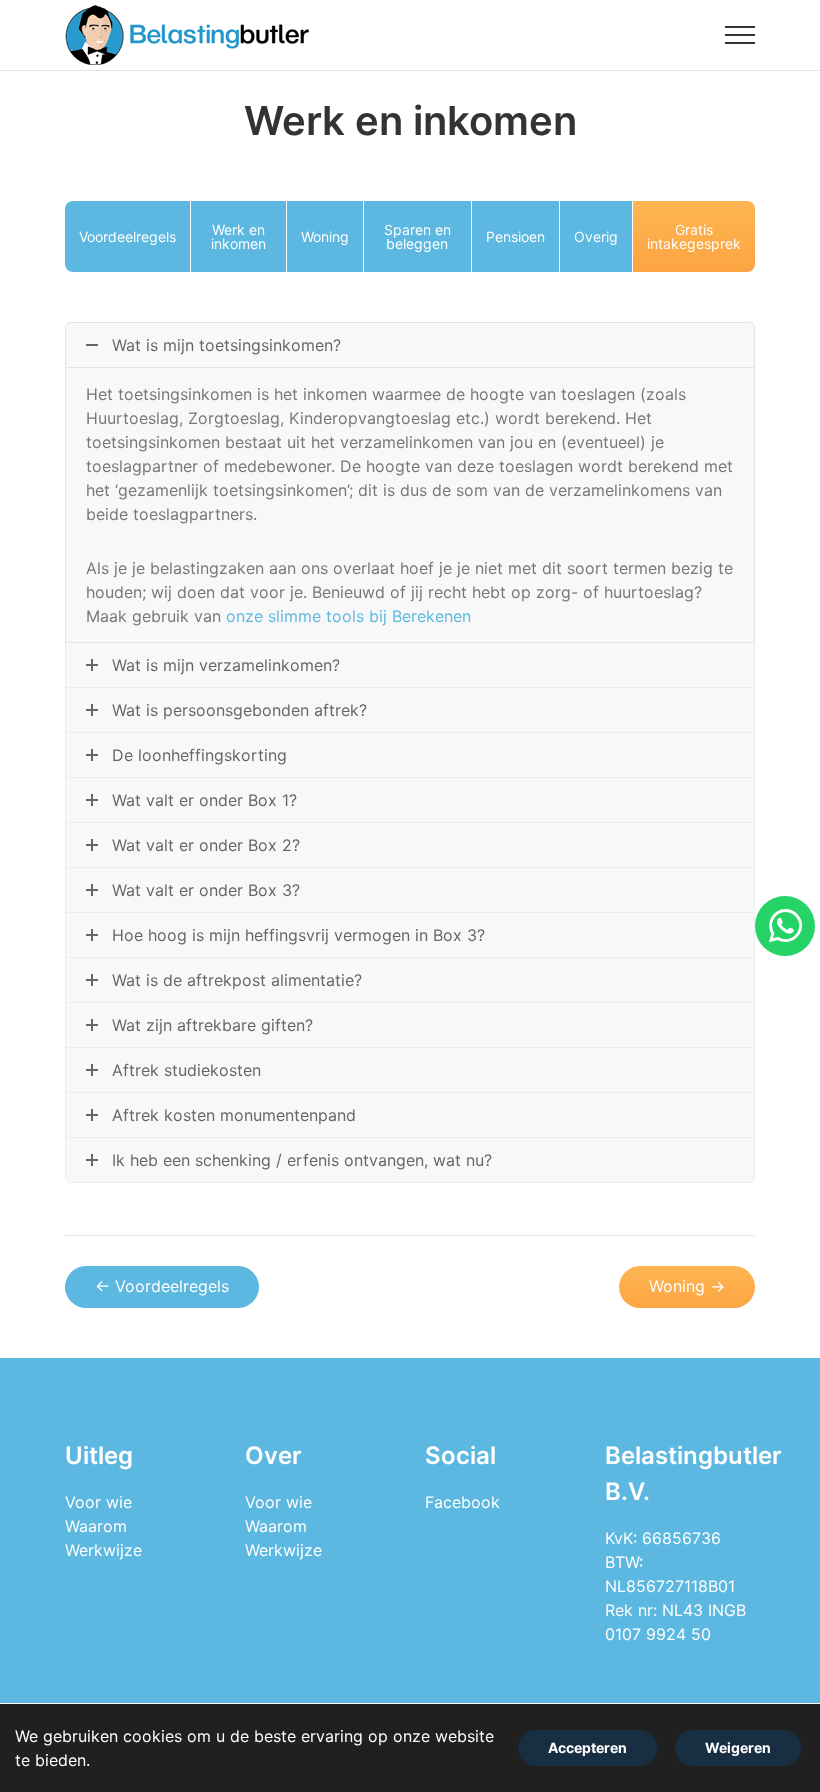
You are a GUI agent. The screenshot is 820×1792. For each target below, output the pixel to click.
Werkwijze (103, 1550)
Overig (596, 236)
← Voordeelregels (162, 1286)
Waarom (96, 1526)
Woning (325, 236)
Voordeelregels (127, 236)
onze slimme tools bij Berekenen (348, 616)
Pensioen (515, 236)
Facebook (462, 1502)
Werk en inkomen (238, 236)
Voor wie (98, 1502)
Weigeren (738, 1747)
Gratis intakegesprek (694, 236)
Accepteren (587, 1747)
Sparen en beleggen (417, 236)
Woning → (687, 1286)
